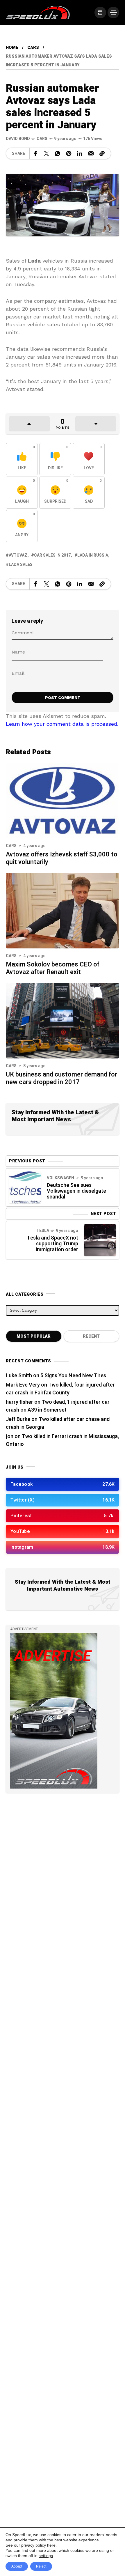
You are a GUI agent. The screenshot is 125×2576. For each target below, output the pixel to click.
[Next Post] (100, 1240)
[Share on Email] (91, 153)
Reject (41, 2566)
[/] (100, 13)
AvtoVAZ (18, 555)
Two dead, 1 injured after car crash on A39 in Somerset (58, 1406)
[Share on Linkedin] (80, 153)
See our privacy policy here (31, 2545)
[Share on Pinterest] (69, 153)
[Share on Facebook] (35, 153)
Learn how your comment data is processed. (62, 724)
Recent (91, 1336)
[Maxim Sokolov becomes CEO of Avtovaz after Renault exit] (63, 910)
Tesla (43, 1231)
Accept (17, 2566)
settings (46, 2556)
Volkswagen (60, 1178)
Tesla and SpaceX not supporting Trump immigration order (52, 1244)
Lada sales (21, 565)
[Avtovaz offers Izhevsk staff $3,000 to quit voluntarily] (63, 800)
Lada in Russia (93, 555)
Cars (33, 48)
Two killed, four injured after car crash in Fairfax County (60, 1389)
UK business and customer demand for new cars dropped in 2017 (61, 1078)
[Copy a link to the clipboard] (102, 153)
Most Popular (34, 1336)
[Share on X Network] (47, 153)
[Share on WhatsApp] (58, 153)
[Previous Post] (25, 1187)
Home (12, 48)
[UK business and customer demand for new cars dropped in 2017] (63, 1020)
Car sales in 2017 (52, 555)
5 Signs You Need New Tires (73, 1376)
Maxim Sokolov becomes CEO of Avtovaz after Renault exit (53, 968)
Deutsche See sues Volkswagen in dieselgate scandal (76, 1191)
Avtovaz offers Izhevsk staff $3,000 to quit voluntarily (62, 858)
